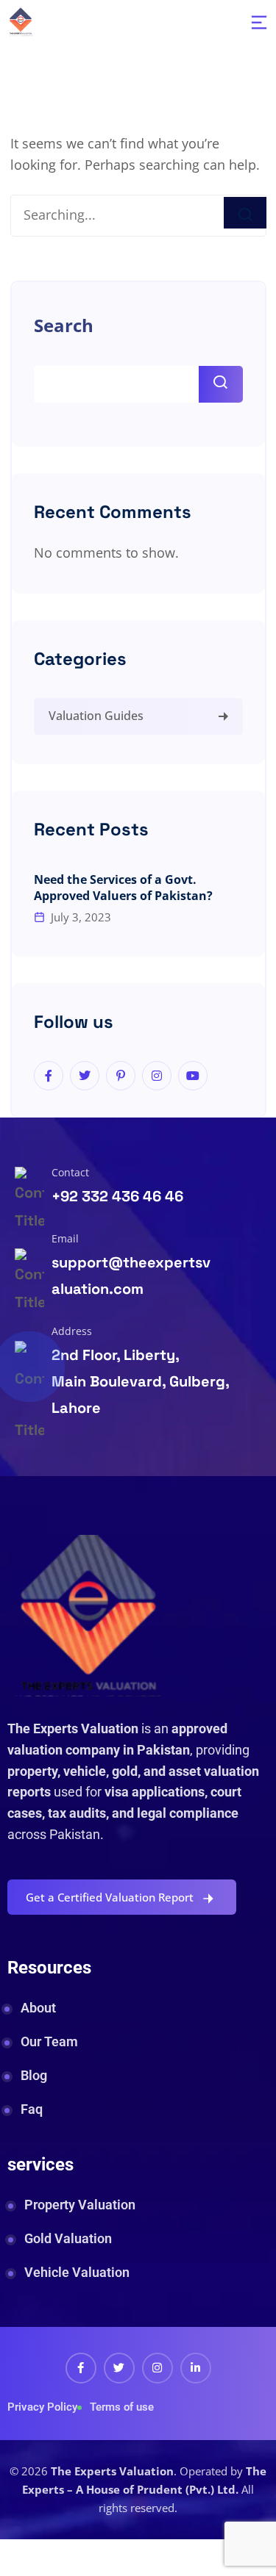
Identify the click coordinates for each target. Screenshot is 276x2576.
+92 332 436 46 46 (117, 1196)
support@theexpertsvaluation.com (131, 1276)
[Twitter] (119, 2368)
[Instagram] (158, 2368)
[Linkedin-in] (196, 2368)
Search (64, 325)
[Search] (245, 213)
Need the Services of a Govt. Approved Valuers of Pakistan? (123, 888)
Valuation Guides (96, 716)
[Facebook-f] (81, 2368)
